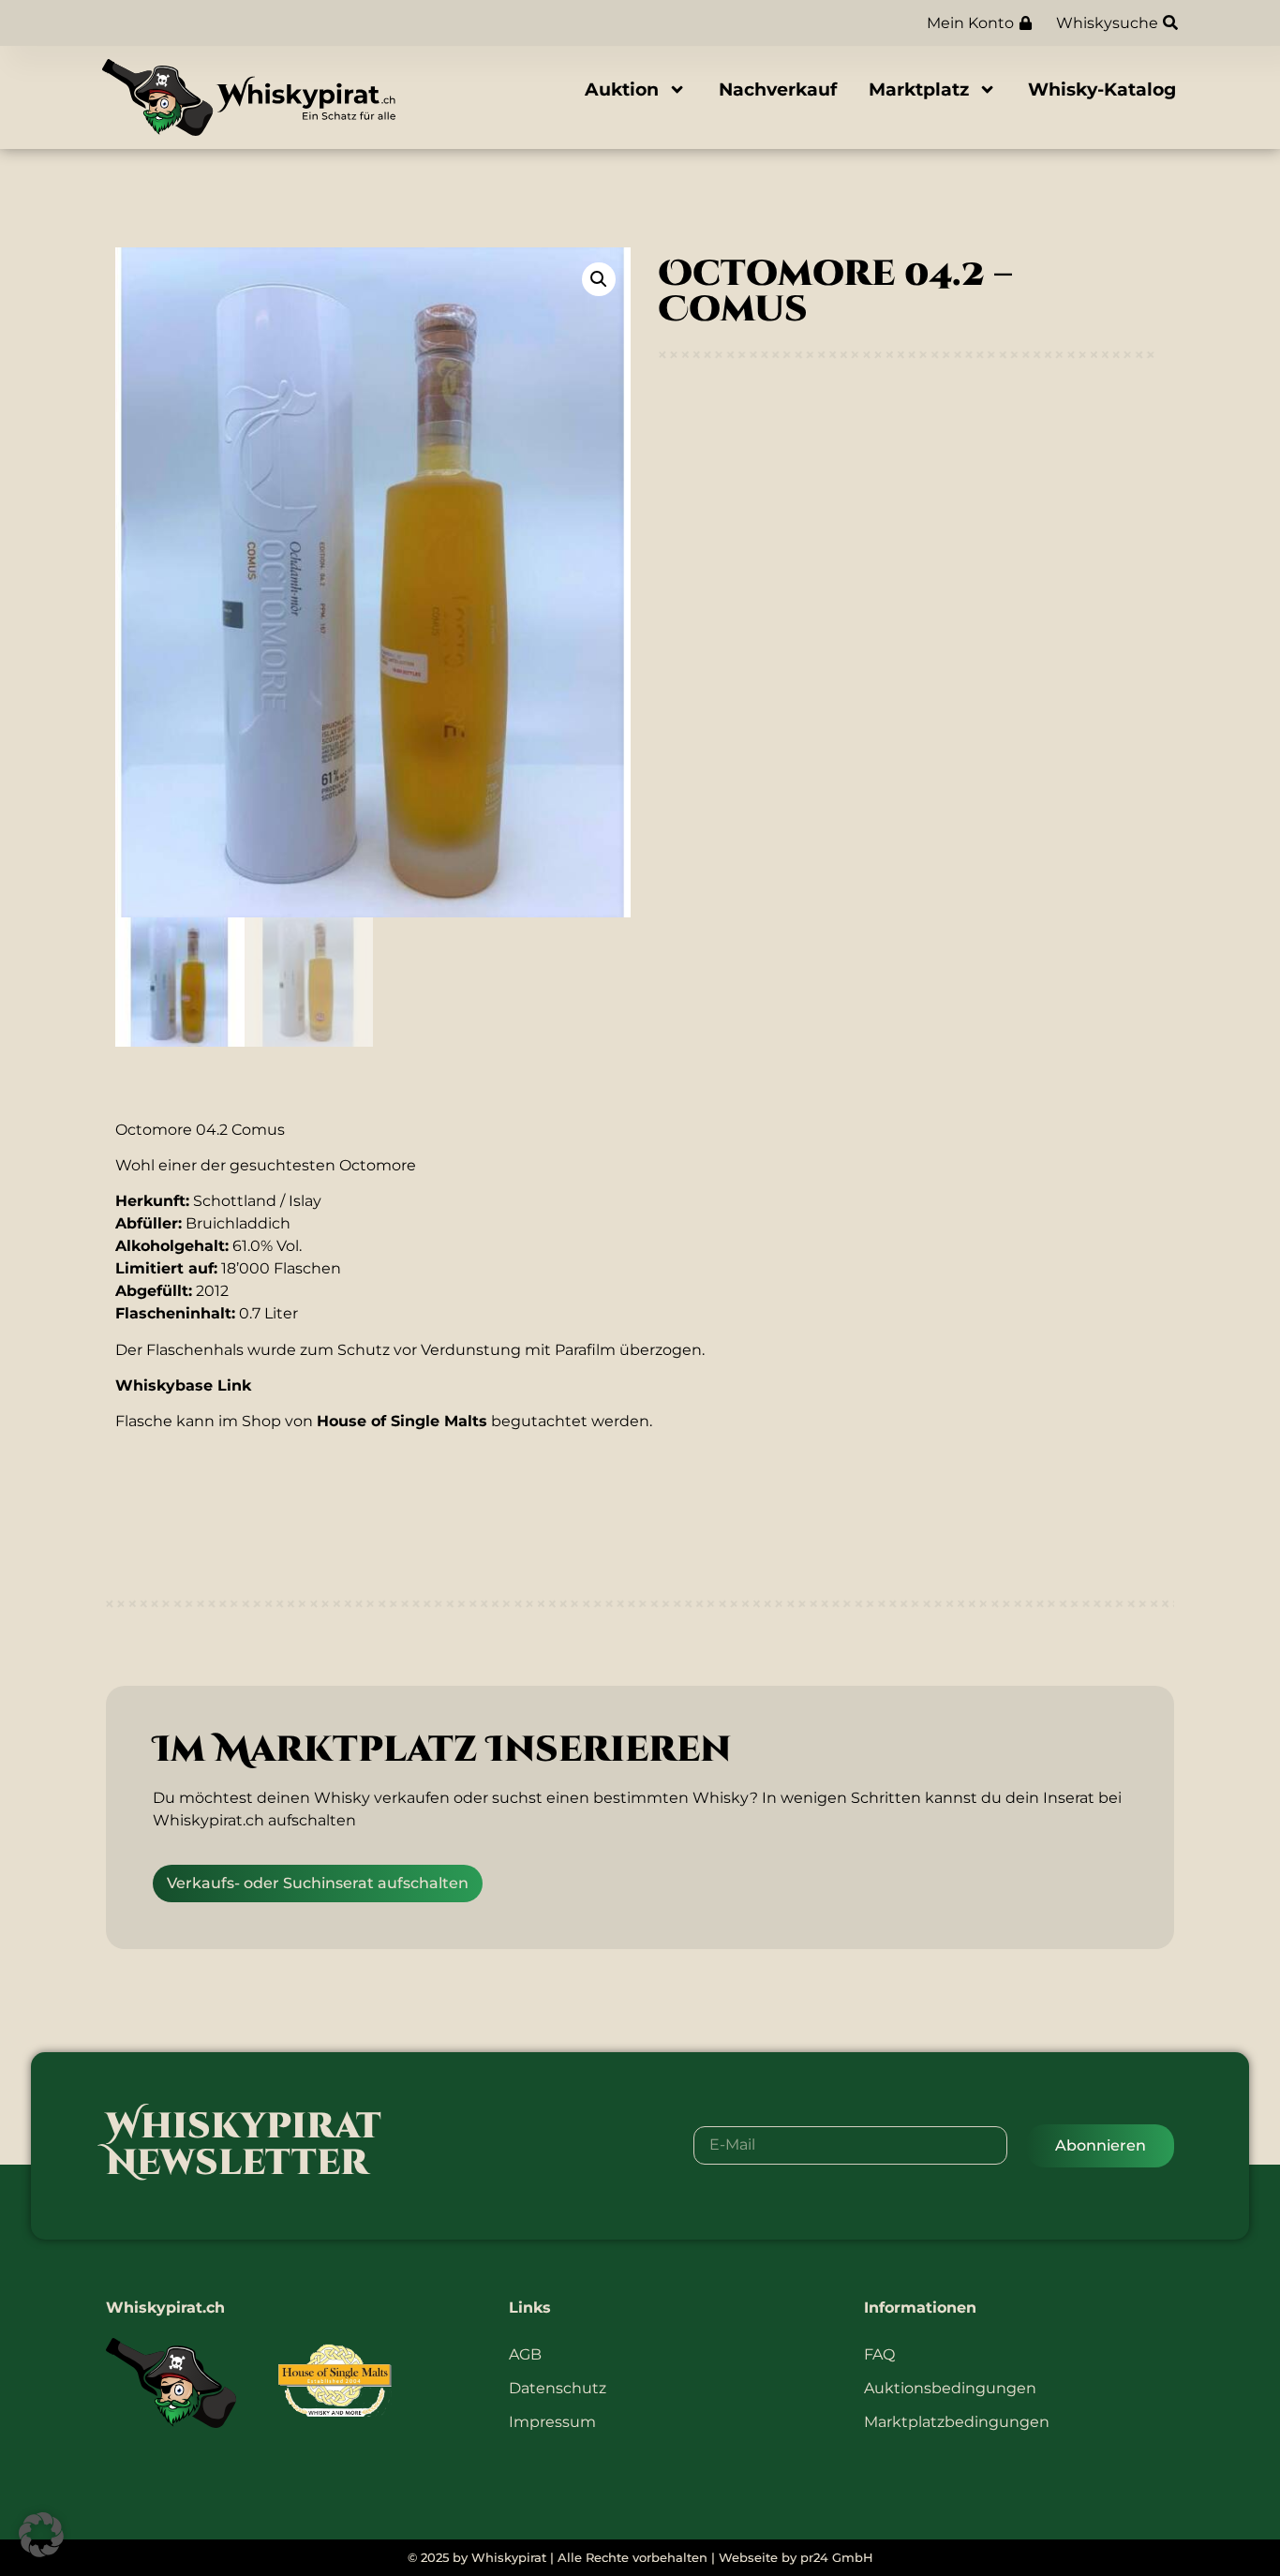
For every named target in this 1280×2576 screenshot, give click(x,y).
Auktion (622, 89)
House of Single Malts (402, 1421)
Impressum (552, 2422)
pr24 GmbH (837, 2558)
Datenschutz (558, 2388)
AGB (525, 2354)
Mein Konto (970, 23)
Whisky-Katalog (1102, 89)
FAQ (879, 2354)
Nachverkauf (778, 89)
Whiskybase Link (183, 1385)
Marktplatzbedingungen (957, 2422)
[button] (599, 279)
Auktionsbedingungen (950, 2388)
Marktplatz (919, 89)
